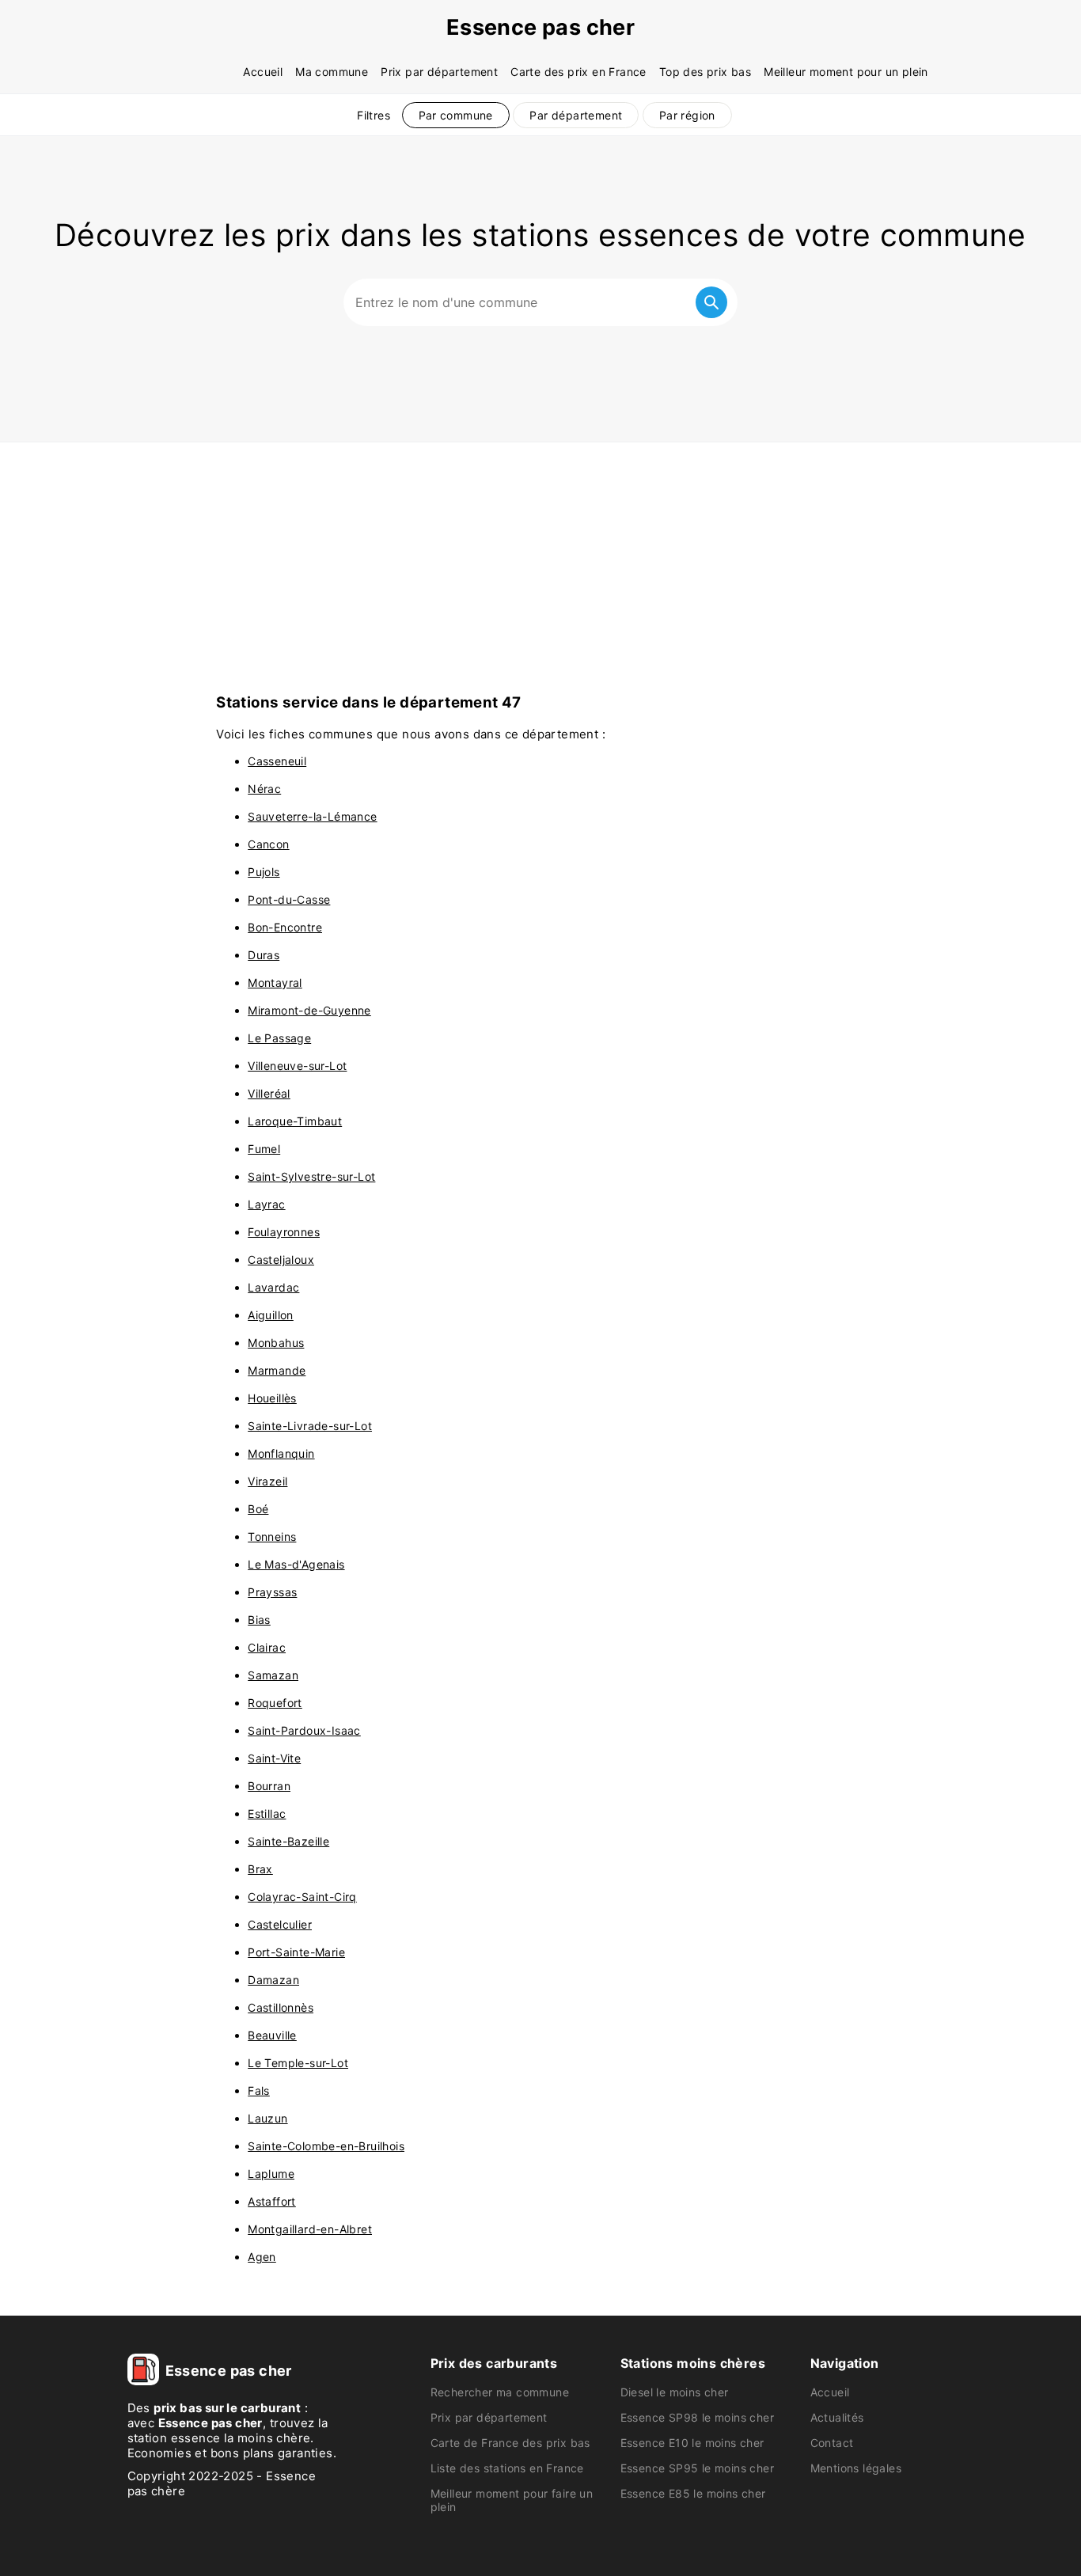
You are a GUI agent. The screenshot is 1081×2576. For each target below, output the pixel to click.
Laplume (271, 2174)
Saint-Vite (274, 1758)
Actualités (837, 2417)
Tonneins (272, 1536)
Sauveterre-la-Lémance (312, 816)
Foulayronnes (284, 1232)
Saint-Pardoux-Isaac (304, 1730)
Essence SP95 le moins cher (697, 2468)
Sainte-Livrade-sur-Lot (310, 1426)
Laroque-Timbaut (295, 1121)
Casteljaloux (281, 1260)
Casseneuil (277, 761)
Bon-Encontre (285, 927)
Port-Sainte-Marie (296, 1952)
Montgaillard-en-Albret (310, 2229)
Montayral (275, 983)
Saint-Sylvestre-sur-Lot (311, 1176)
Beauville (272, 2035)
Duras (264, 955)
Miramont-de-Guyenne (309, 1010)
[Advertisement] (540, 561)
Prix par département (439, 72)
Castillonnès (281, 2007)
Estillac (267, 1813)
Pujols (264, 872)
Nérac (264, 789)
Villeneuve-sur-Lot (297, 1066)
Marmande (277, 1370)
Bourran (269, 1786)
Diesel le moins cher (675, 2392)
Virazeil (267, 1481)
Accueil (263, 72)
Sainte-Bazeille (288, 1841)
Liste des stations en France (507, 2468)
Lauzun (267, 2118)
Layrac (266, 1204)
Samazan (273, 1675)
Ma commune (332, 72)
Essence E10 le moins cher (692, 2443)
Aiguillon (271, 1315)
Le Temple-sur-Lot (298, 2063)
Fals (259, 2090)
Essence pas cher (540, 27)
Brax (260, 1869)
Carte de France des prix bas (510, 2443)
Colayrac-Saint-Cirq (302, 1897)
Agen (262, 2257)
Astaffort (272, 2201)
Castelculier (280, 1924)
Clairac (267, 1647)
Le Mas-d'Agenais (296, 1564)
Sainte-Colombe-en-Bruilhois (326, 2146)
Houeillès (272, 1398)
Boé (258, 1509)
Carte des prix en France (578, 72)
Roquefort (275, 1703)
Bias (259, 1620)
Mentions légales (856, 2468)
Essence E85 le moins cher (693, 2493)
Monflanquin (281, 1453)
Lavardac (273, 1287)
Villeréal (269, 1093)
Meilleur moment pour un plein (846, 72)
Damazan (273, 1980)
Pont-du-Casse (289, 899)
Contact (832, 2443)
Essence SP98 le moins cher (697, 2417)
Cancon (268, 844)
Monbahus (276, 1343)
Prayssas (272, 1592)
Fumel (264, 1149)
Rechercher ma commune (500, 2392)
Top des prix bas (705, 72)
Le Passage (279, 1038)
